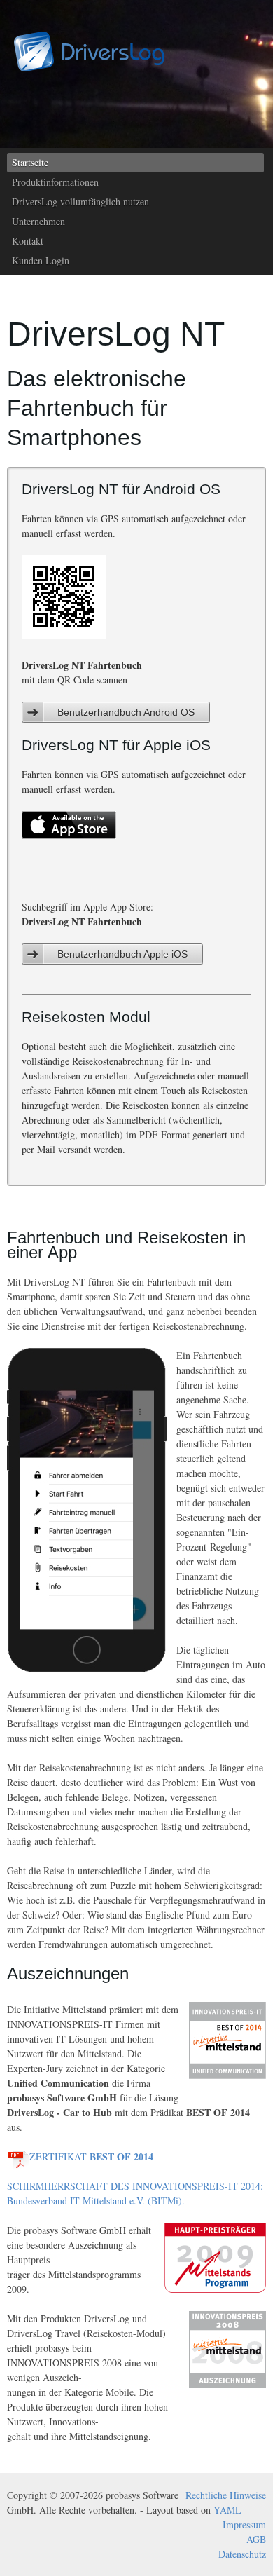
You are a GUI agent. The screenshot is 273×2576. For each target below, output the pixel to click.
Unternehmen (38, 221)
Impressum (244, 2524)
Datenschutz (242, 2554)
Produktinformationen (55, 182)
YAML (227, 2510)
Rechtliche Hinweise (226, 2495)
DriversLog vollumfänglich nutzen (80, 202)
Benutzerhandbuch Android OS (126, 712)
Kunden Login (41, 260)
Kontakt (28, 241)
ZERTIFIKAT (91, 2156)
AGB (256, 2539)
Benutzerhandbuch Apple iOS (122, 954)
